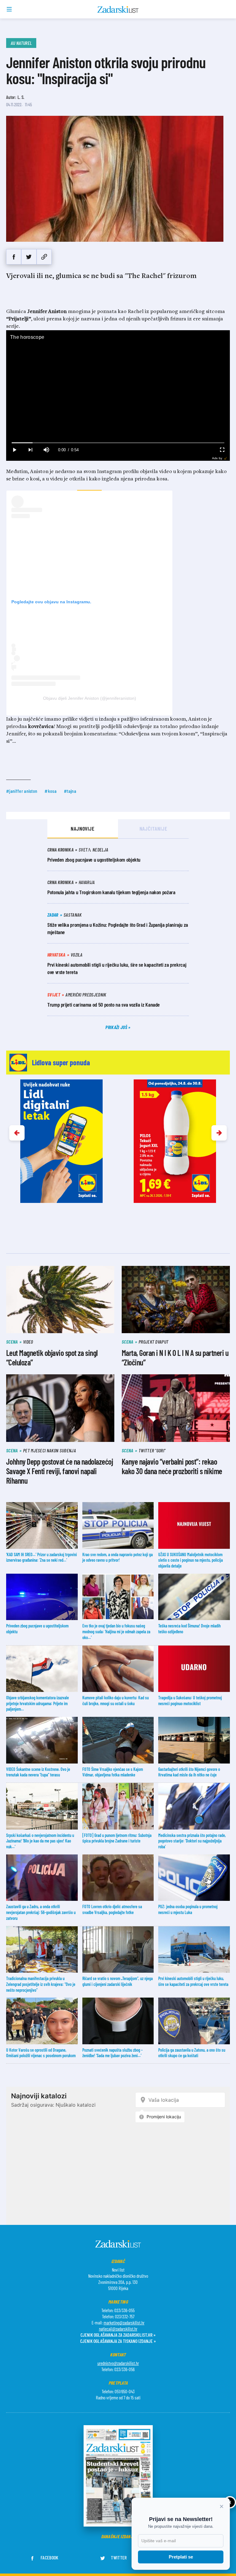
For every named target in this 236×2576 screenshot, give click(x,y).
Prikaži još (117, 1027)
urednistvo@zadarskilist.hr (118, 2363)
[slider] (118, 443)
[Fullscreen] (222, 450)
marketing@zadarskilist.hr (124, 2323)
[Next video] (30, 450)
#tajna (70, 791)
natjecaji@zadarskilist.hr (118, 2329)
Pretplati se (181, 2557)
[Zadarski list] (118, 10)
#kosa (51, 791)
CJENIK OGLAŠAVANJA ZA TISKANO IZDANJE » (118, 2341)
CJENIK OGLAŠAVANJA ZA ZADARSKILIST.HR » (118, 2335)
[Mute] (46, 450)
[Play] (14, 450)
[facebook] (14, 257)
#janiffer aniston (22, 791)
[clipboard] (44, 257)
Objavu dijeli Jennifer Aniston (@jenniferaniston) (90, 698)
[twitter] (29, 257)
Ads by (217, 458)
